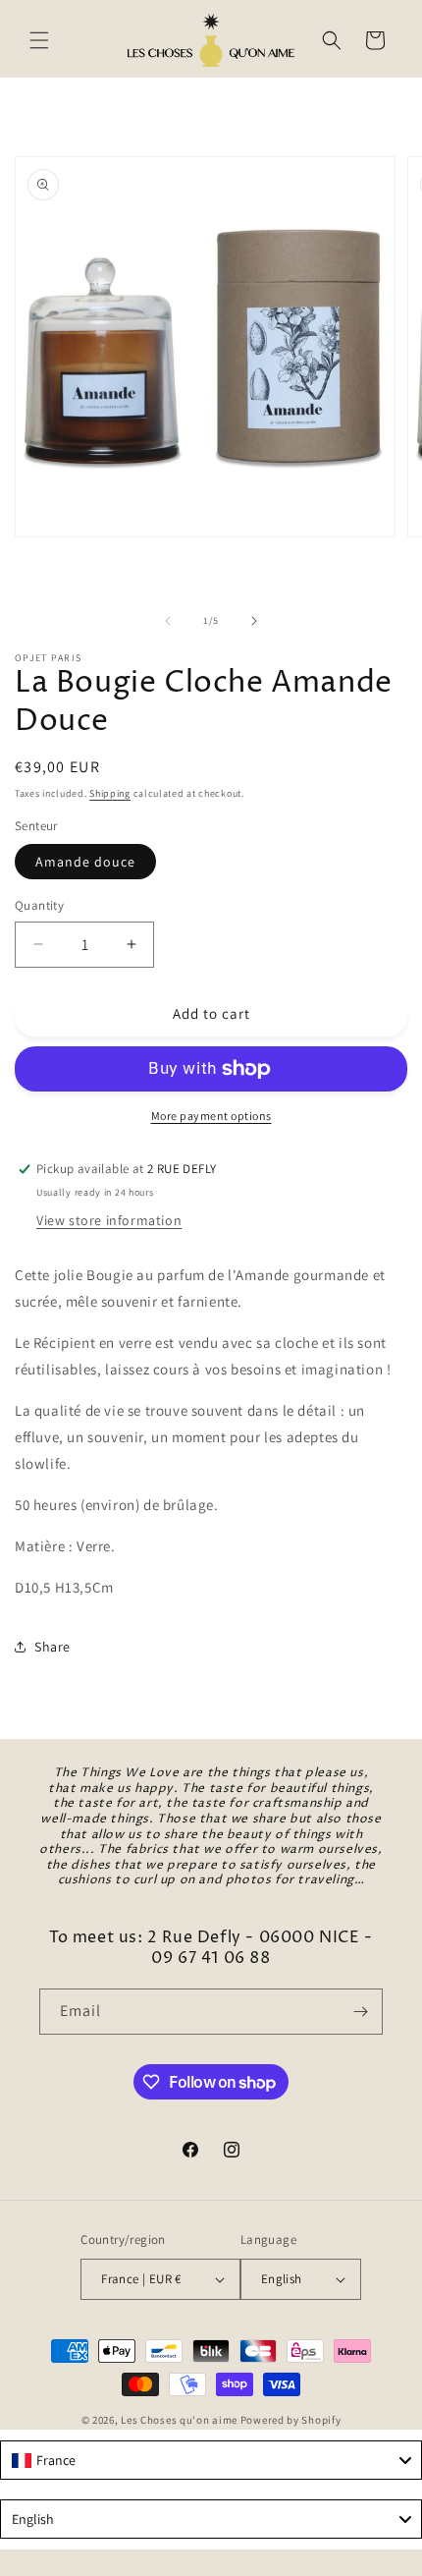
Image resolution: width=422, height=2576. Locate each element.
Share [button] (53, 1647)
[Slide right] (254, 621)
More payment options (211, 1116)
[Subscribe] (360, 2012)
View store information (109, 1220)
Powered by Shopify (291, 2420)
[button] (39, 40)
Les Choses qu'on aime (179, 2420)
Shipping (110, 793)
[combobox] (211, 2460)
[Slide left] (168, 621)
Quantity (39, 905)
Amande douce (85, 862)
